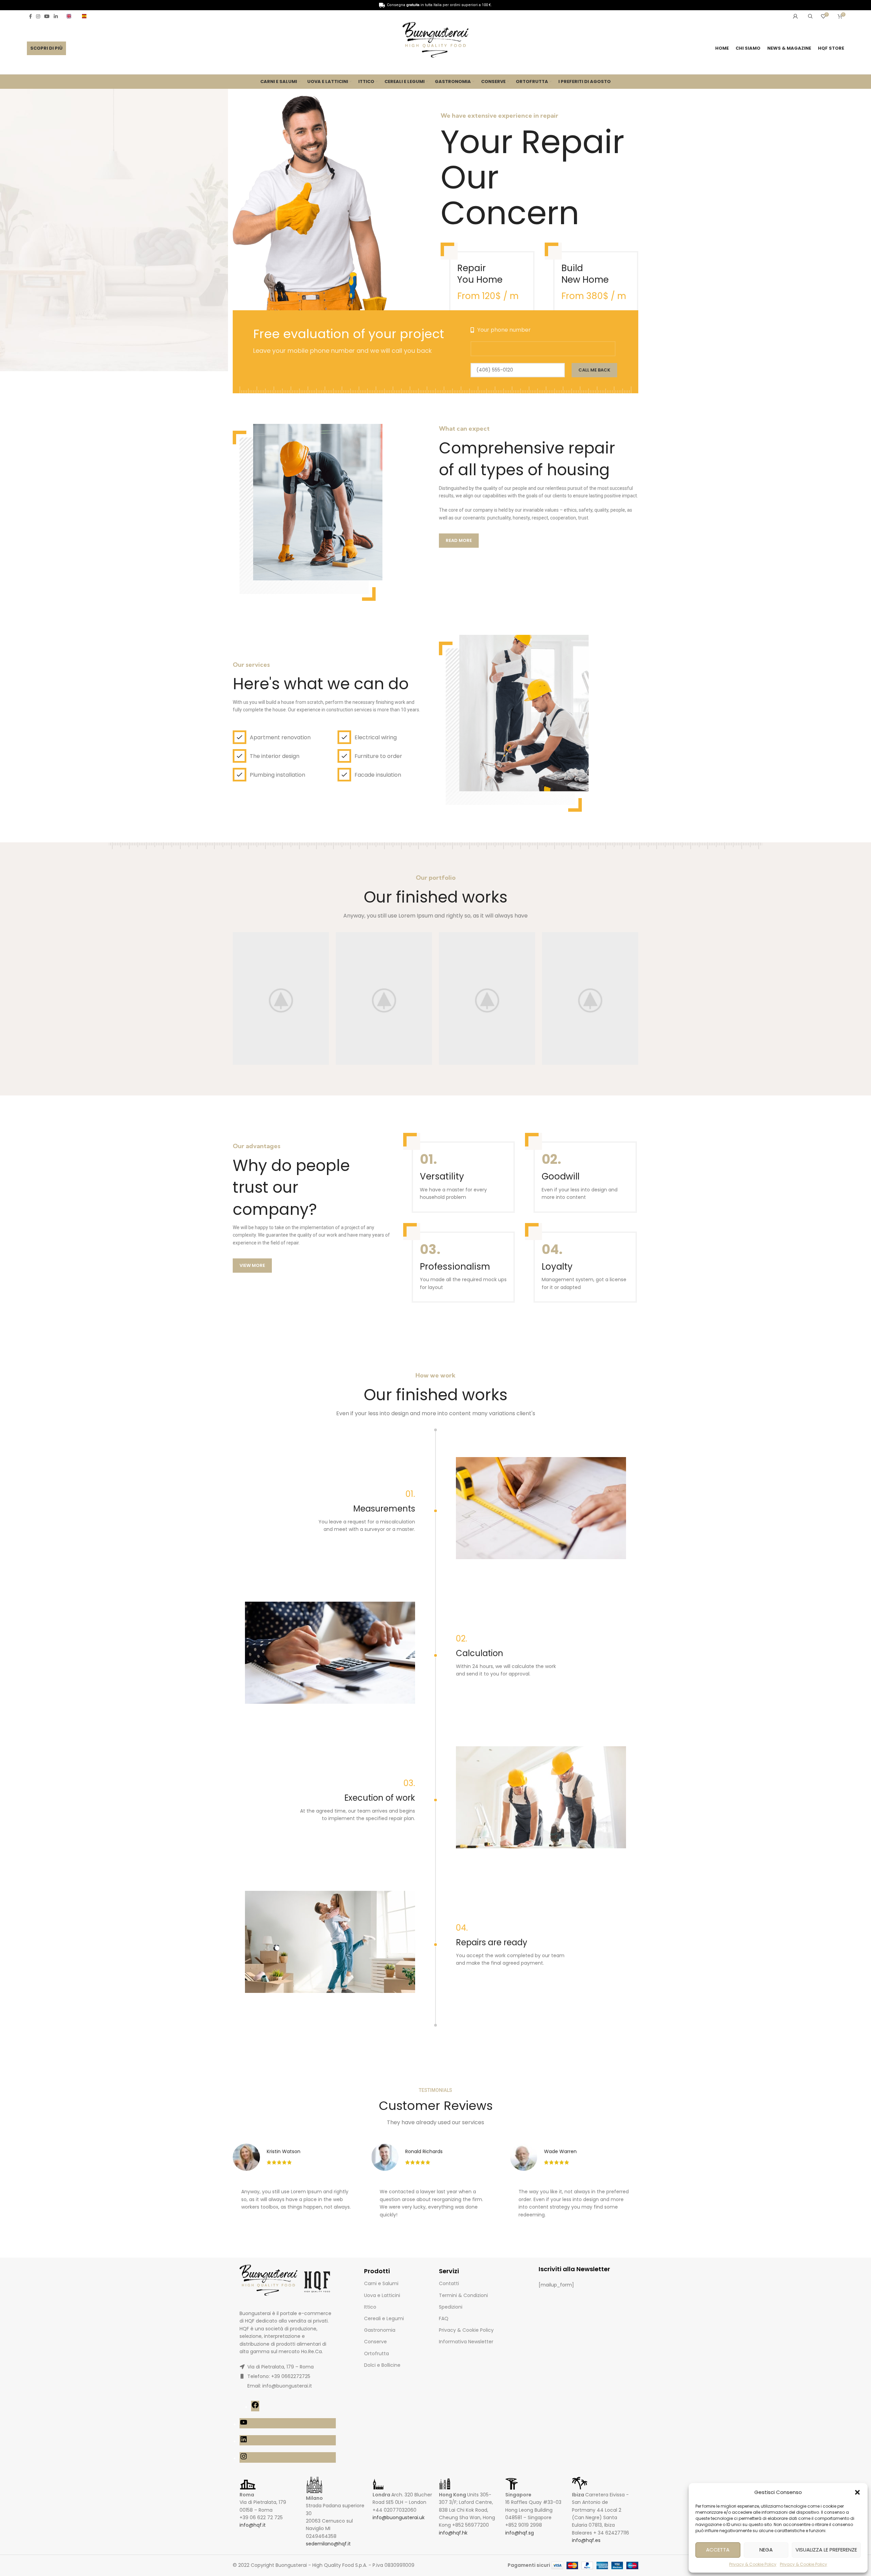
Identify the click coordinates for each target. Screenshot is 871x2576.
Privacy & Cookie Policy (753, 2564)
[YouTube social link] (47, 16)
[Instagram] (244, 2459)
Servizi (449, 2271)
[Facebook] (255, 2407)
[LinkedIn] (244, 2442)
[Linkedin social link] (56, 16)
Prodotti (377, 2271)
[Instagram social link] (38, 16)
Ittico (370, 2307)
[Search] (809, 16)
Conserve (375, 2342)
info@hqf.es (586, 2540)
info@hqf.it (253, 2525)
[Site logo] (435, 41)
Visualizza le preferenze (826, 2550)
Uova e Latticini (382, 2295)
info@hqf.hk (453, 2533)
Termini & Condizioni (463, 2295)
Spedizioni (451, 2307)
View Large (321, 940)
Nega (766, 2550)
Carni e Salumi (381, 2283)
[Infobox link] (71, 16)
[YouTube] (244, 2425)
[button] (857, 2492)
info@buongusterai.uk (399, 2517)
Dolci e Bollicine (382, 2365)
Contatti (449, 2283)
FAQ (444, 2318)
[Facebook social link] (30, 16)
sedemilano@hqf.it (328, 2544)
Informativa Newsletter (466, 2342)
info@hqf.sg (520, 2533)
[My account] (795, 16)
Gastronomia (380, 2330)
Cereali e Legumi (384, 2318)
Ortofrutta (376, 2354)
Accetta (718, 2550)
